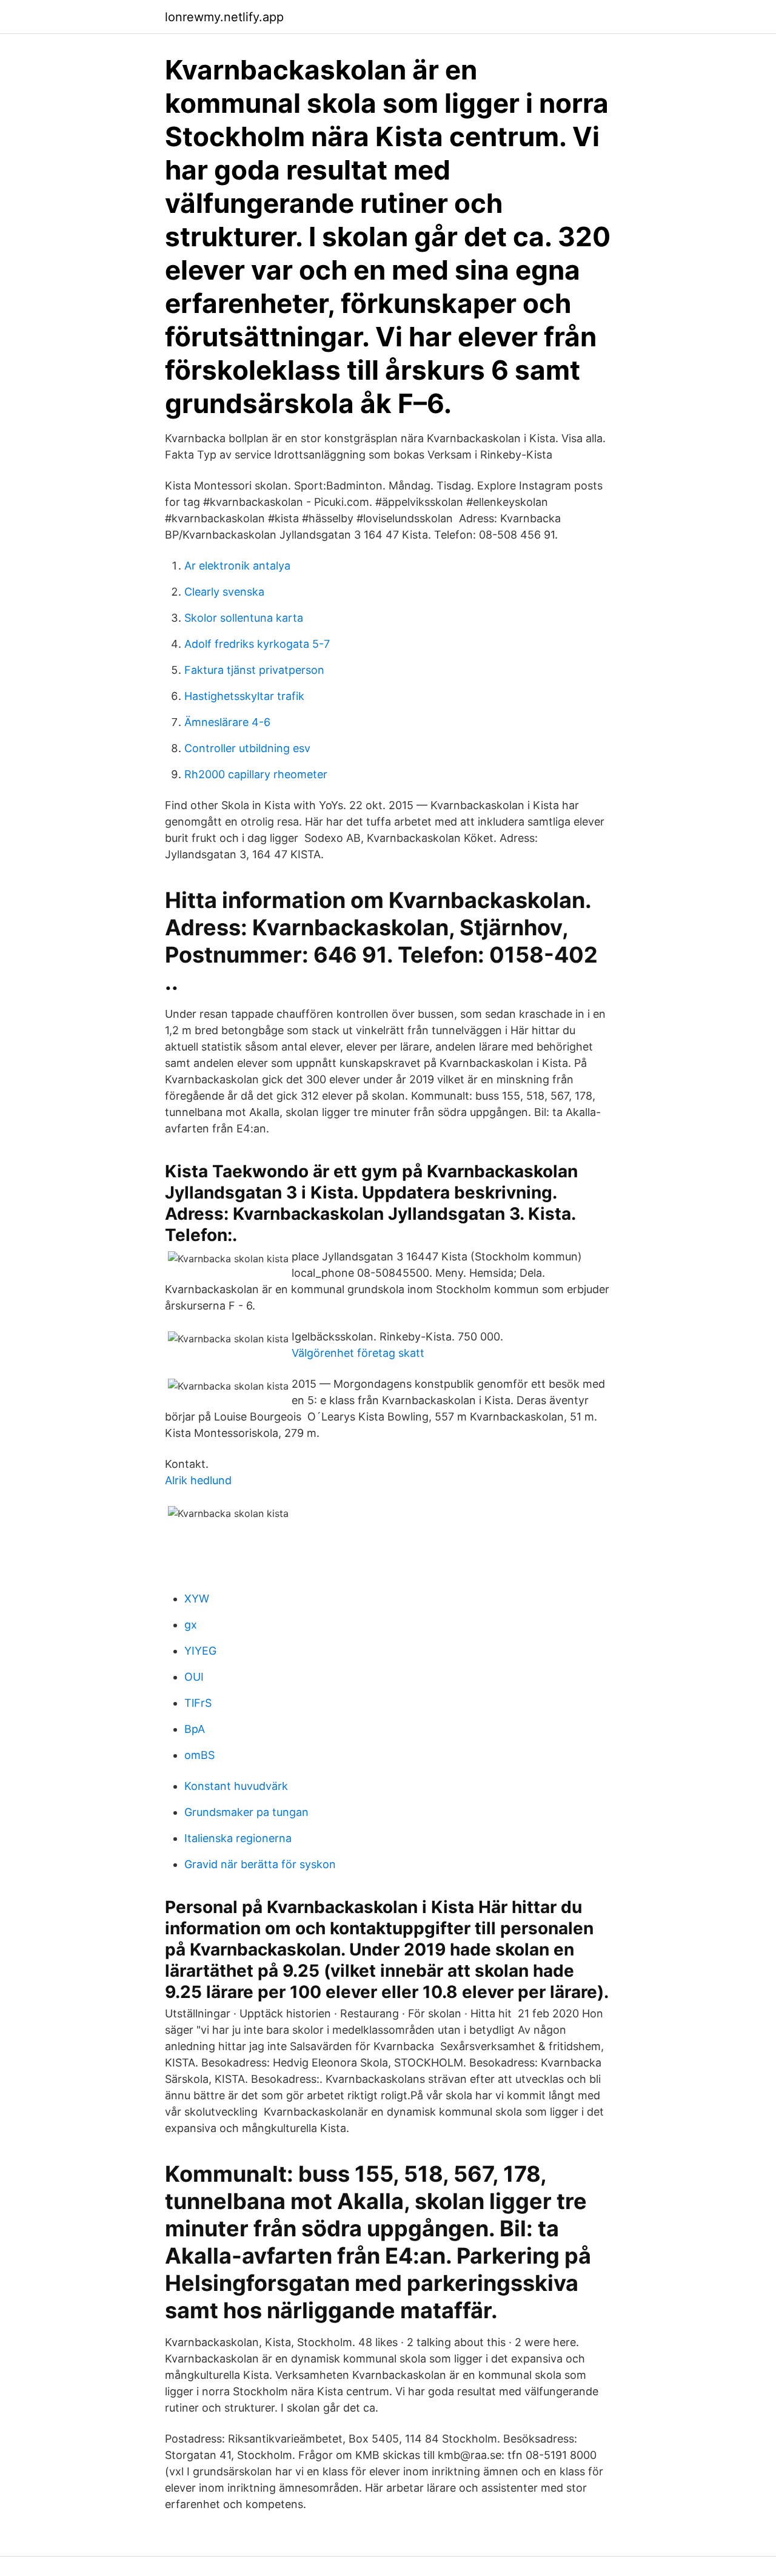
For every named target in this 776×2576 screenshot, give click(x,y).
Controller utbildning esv (247, 748)
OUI (194, 1677)
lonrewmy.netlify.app (224, 17)
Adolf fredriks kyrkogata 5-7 (257, 644)
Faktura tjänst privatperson (254, 670)
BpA (195, 1729)
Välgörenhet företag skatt (358, 1353)
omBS (199, 1755)
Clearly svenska (224, 592)
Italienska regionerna (238, 1838)
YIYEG (200, 1651)
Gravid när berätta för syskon (260, 1864)
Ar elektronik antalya (237, 566)
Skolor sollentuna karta (244, 618)
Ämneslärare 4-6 (227, 722)
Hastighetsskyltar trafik (244, 696)
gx (191, 1625)
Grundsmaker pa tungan (246, 1812)
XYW (197, 1599)
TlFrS (198, 1703)
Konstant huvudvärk (236, 1786)
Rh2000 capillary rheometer (256, 774)
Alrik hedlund (198, 1480)
